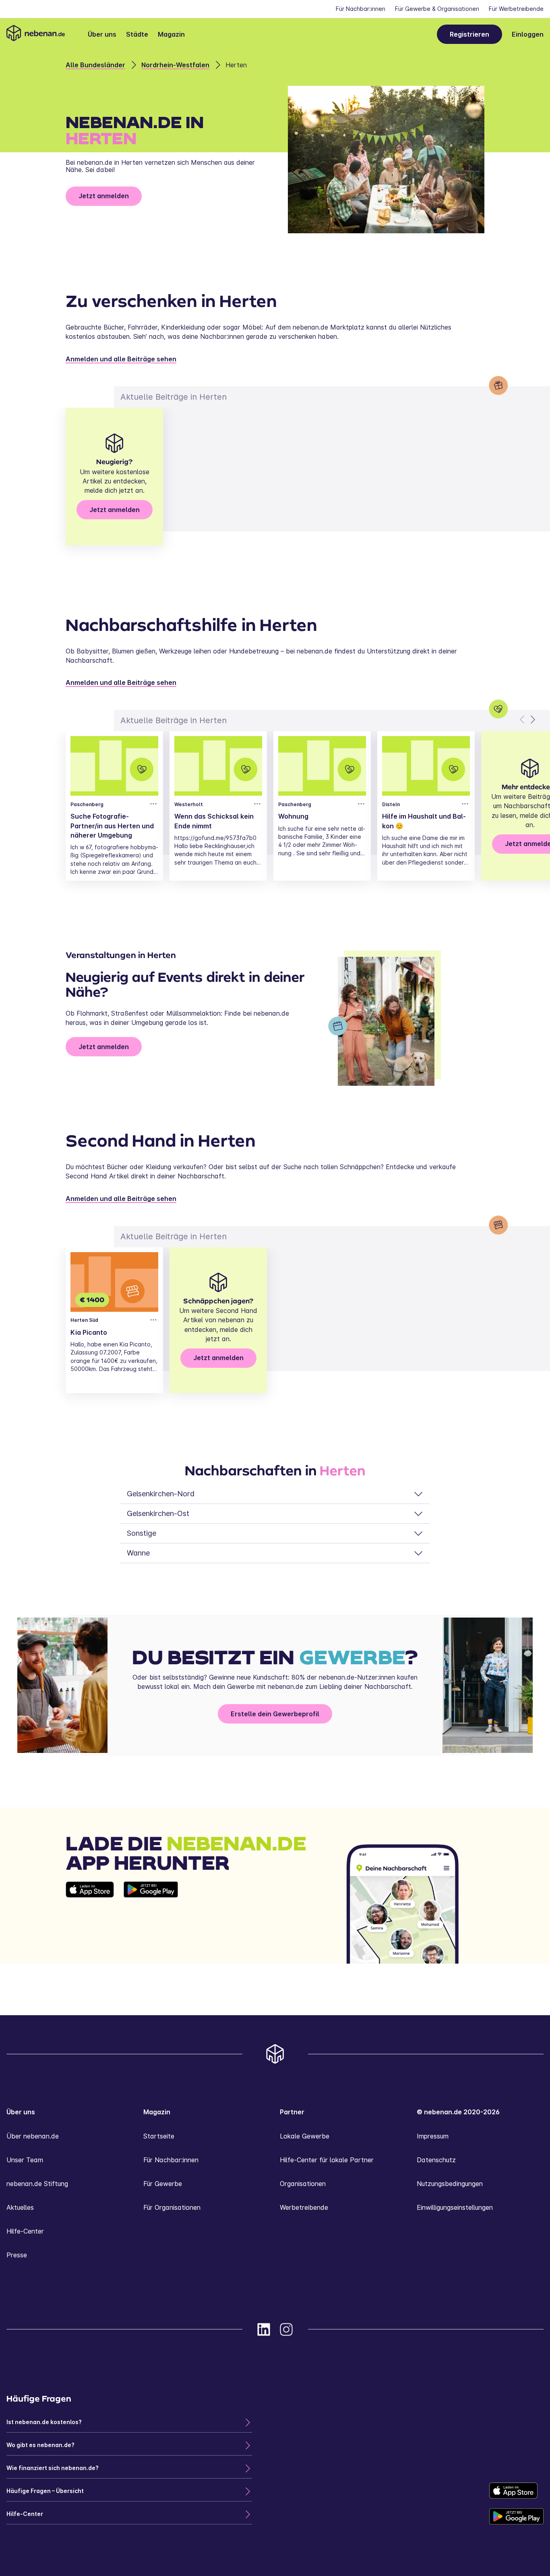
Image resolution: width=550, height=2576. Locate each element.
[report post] (153, 804)
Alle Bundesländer (95, 65)
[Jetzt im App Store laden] (90, 1923)
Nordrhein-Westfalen (175, 65)
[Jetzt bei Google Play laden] (151, 1923)
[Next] (532, 720)
